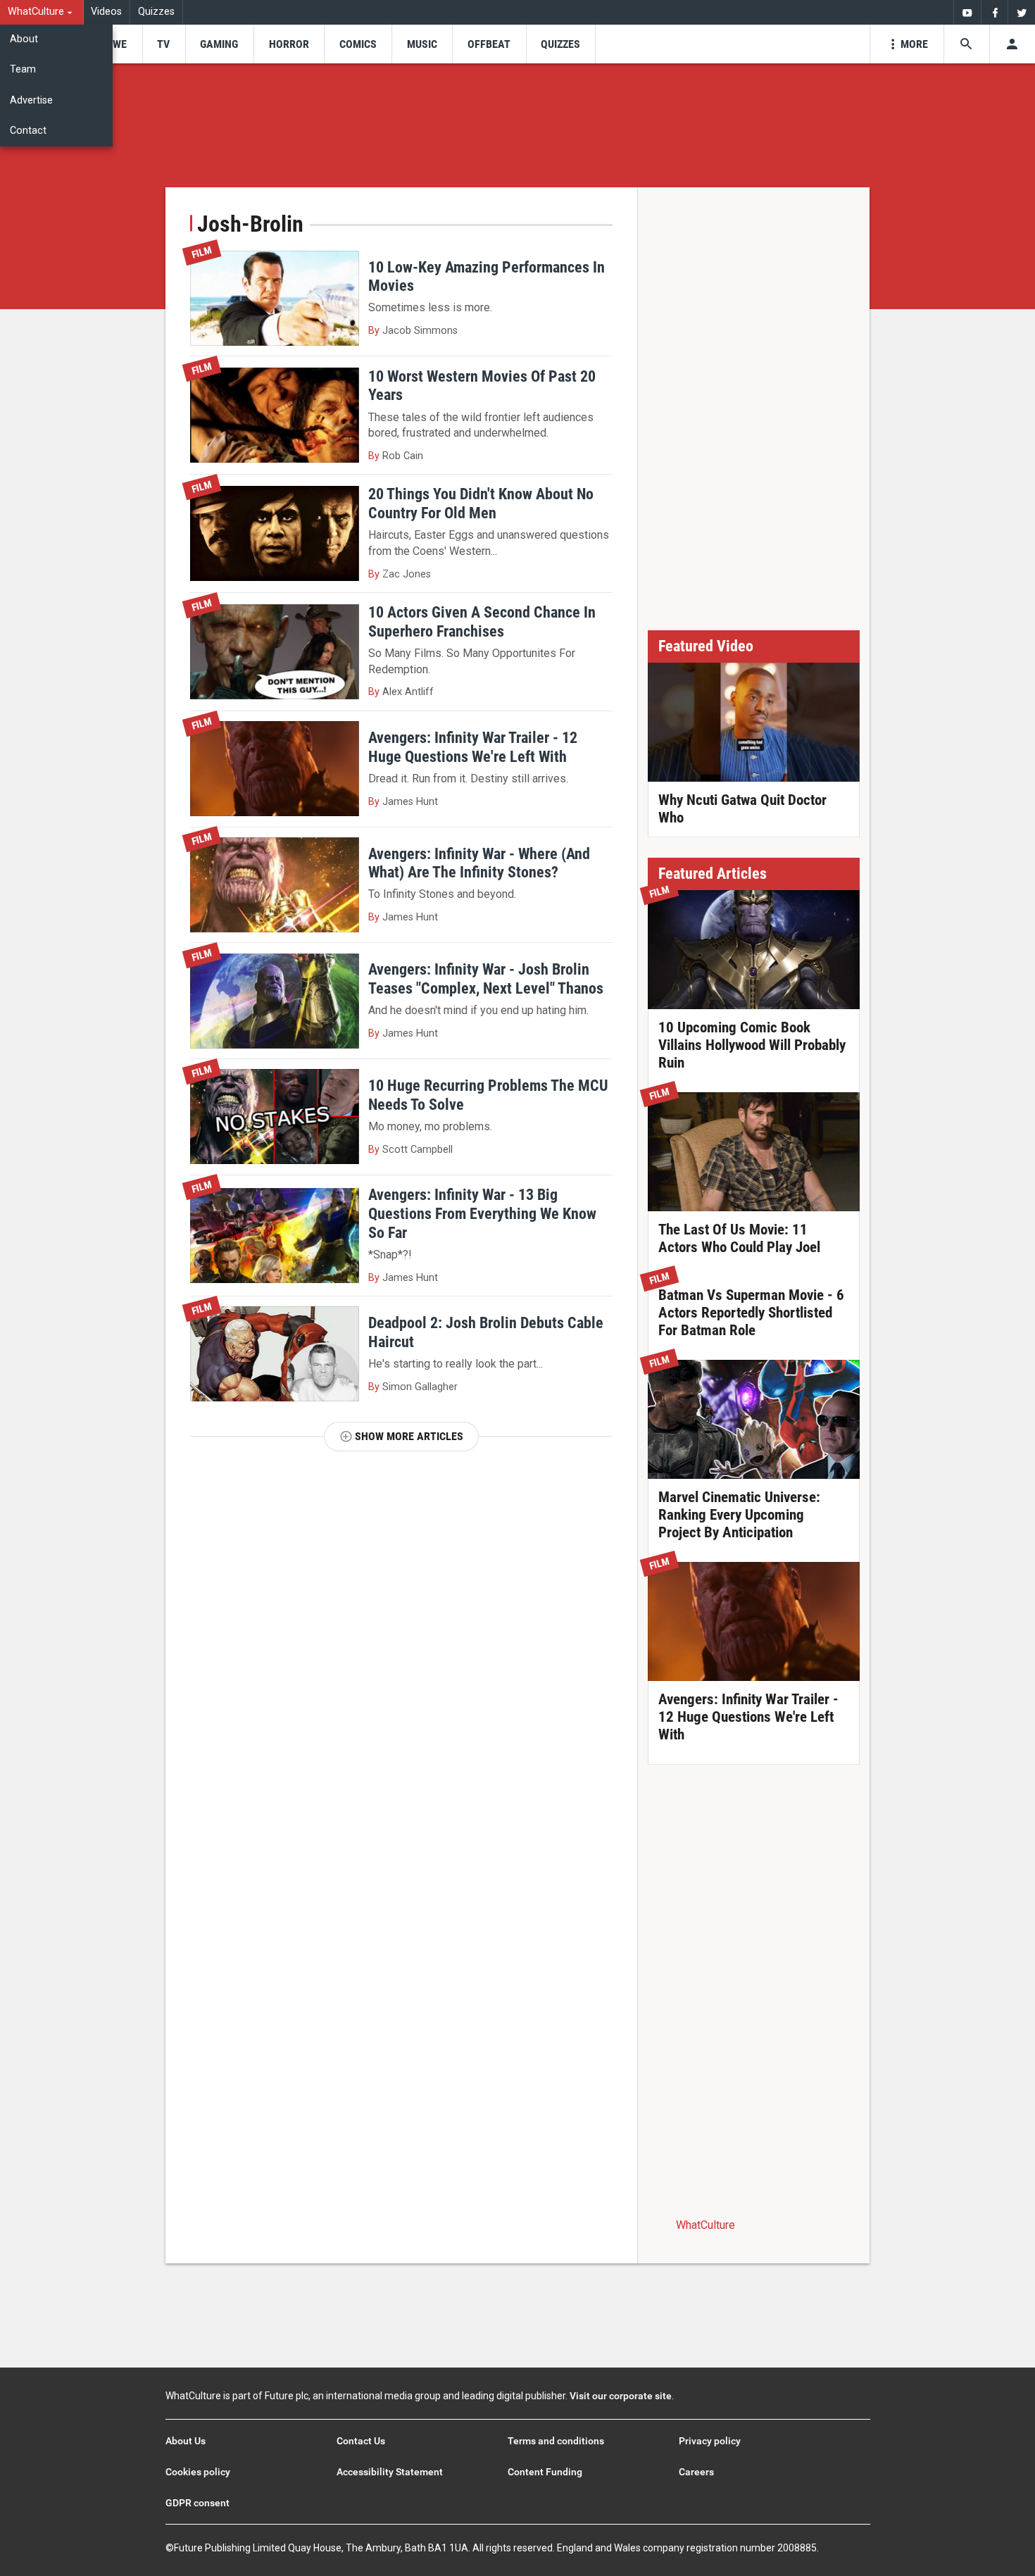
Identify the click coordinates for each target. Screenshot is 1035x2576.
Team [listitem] (23, 69)
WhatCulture (705, 2225)
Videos (106, 12)
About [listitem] (24, 39)
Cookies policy (198, 2472)
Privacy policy (710, 2441)
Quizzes (156, 12)
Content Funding (545, 2472)
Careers (696, 2472)
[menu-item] (115, 44)
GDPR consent (197, 2503)
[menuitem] (42, 12)
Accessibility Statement (390, 2472)
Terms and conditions (556, 2441)
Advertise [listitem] (31, 100)
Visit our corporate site (621, 2396)
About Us (186, 2441)
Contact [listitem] (28, 131)
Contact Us (361, 2441)
